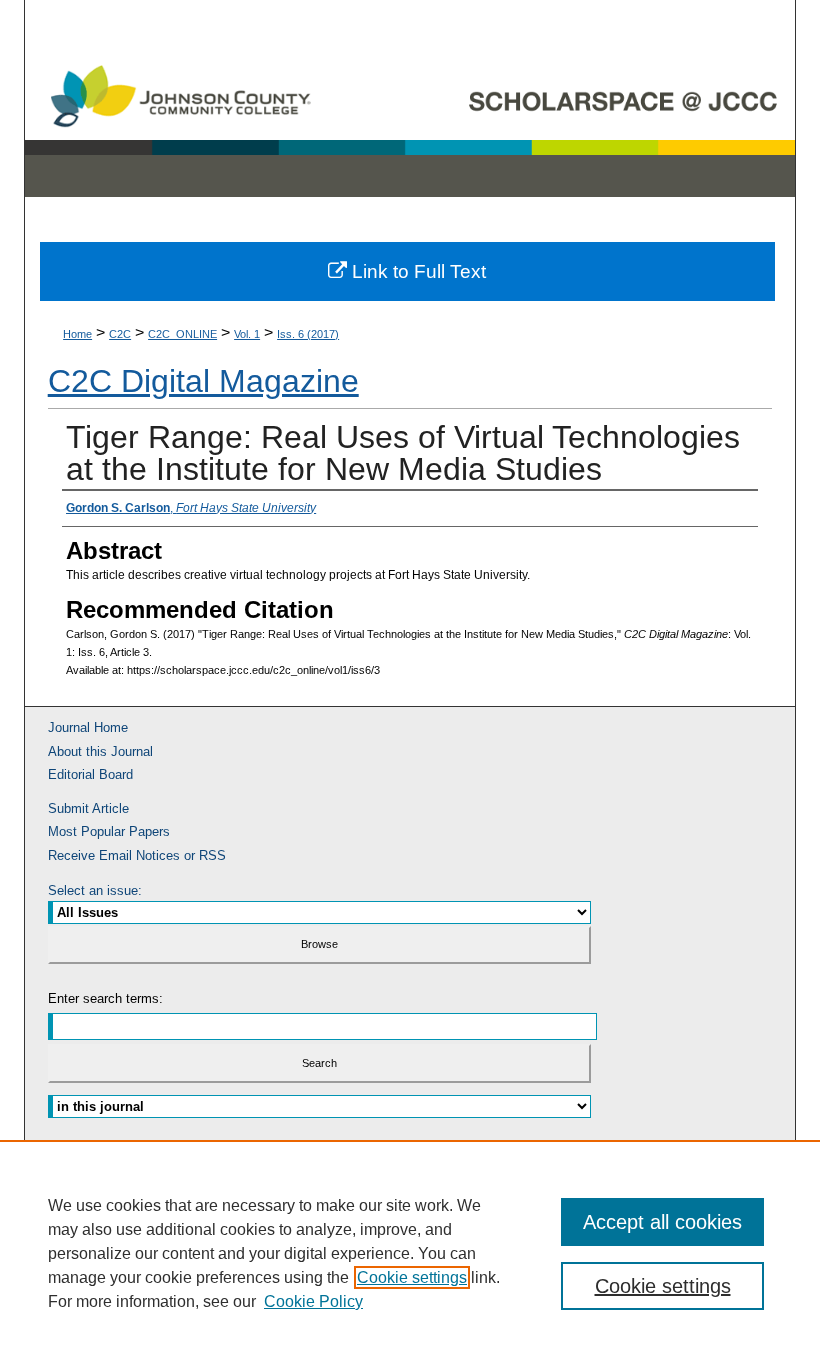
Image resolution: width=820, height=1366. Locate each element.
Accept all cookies (662, 1222)
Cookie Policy (313, 1301)
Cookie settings (412, 1277)
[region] (410, 1253)
